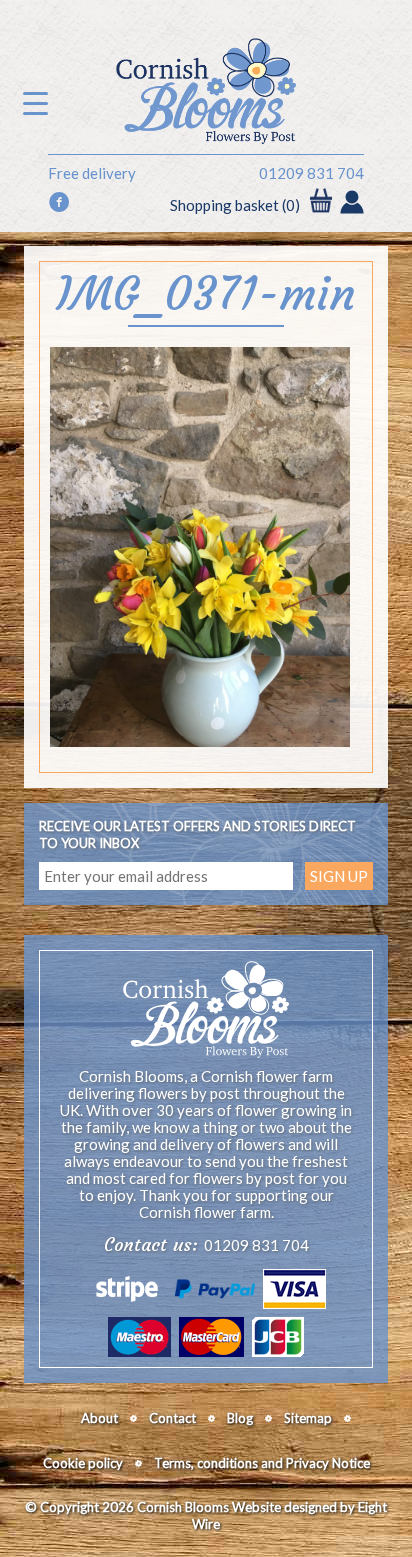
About (99, 1418)
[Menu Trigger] (35, 102)
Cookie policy (83, 1463)
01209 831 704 (311, 173)
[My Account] (352, 204)
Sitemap (308, 1418)
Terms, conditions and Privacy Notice (262, 1463)
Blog (240, 1418)
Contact (172, 1418)
